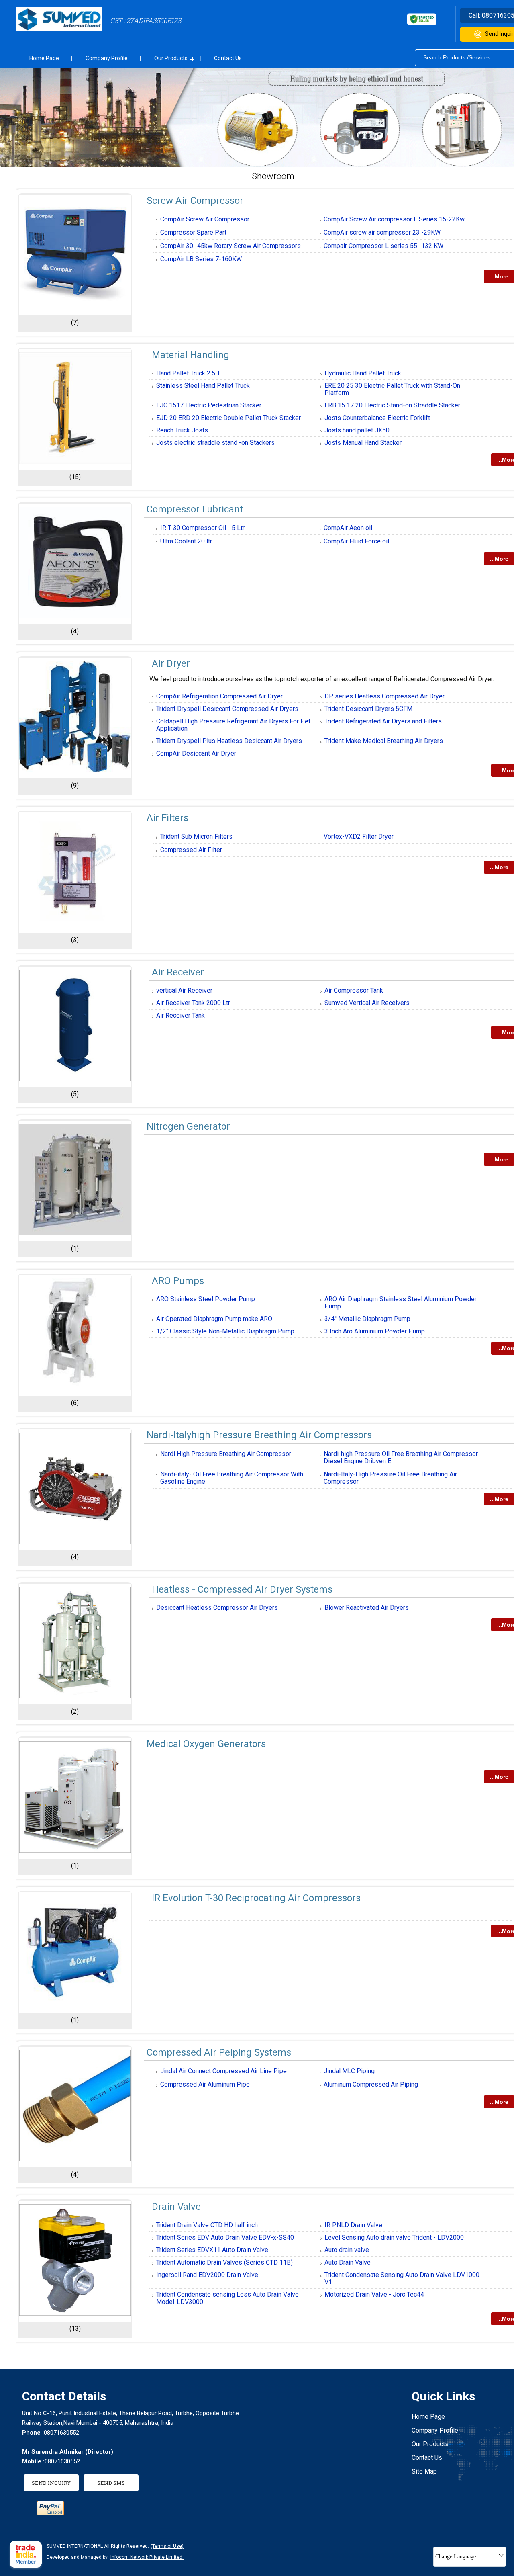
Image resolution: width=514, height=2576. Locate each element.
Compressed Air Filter (191, 850)
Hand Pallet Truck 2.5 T (188, 373)
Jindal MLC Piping (349, 2071)
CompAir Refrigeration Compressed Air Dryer (219, 696)
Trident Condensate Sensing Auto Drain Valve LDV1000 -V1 (404, 2278)
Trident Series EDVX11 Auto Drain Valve (212, 2250)
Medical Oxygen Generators (206, 1744)
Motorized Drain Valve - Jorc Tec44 (374, 2294)
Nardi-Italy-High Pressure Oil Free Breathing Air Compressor (390, 1478)
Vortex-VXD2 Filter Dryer (359, 836)
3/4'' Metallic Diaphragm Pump (367, 1319)
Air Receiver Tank (181, 1015)
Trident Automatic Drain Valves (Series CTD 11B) (224, 2262)
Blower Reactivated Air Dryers (367, 1608)
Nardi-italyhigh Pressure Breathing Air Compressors (259, 1435)
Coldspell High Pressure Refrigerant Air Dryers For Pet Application (233, 725)
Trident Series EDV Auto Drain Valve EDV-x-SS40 (225, 2237)
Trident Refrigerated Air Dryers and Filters (383, 721)
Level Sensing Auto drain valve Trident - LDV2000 (394, 2237)
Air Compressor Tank (354, 990)
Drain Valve (176, 2207)
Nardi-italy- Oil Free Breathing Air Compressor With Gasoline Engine (232, 1478)
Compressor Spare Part (193, 232)
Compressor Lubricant (195, 509)
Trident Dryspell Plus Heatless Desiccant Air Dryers (229, 741)
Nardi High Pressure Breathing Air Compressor (226, 1454)
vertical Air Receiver (184, 990)
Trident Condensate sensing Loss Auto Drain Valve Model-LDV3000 (227, 2298)
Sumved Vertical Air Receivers (367, 1003)
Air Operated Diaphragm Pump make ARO (214, 1319)
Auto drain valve (347, 2250)
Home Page (44, 58)
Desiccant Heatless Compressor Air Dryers (217, 1608)
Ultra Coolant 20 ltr (186, 541)
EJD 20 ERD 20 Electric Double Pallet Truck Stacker (228, 418)
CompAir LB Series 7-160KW (201, 259)
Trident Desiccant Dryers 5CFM (368, 709)
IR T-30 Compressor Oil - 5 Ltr (202, 528)
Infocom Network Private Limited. (147, 2557)
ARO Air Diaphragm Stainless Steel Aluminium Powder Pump (401, 1303)
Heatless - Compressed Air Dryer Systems (242, 1589)
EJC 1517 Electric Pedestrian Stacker (209, 405)
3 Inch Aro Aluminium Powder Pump (375, 1331)
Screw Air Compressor (195, 201)
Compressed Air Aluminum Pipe (205, 2084)
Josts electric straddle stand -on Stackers (215, 443)
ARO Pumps (178, 1281)
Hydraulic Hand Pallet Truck (363, 373)
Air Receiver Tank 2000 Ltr (193, 1003)
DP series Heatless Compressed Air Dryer (384, 696)
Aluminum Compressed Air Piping (371, 2084)
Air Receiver (178, 972)
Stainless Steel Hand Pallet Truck (203, 386)
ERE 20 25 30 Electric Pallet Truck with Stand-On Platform (392, 389)
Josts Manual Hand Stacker (363, 443)
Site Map (424, 2471)
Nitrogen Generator (188, 1126)
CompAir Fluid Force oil (356, 541)
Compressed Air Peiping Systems (219, 2052)
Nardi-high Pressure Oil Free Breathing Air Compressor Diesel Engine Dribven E (401, 1457)
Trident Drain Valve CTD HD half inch (207, 2225)
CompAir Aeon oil (348, 528)
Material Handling (191, 355)
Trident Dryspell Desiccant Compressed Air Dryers (227, 709)
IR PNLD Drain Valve (353, 2225)
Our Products (171, 58)
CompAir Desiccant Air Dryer (196, 753)
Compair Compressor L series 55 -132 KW (383, 246)
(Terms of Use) (167, 2546)
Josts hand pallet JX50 (357, 430)
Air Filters (167, 818)
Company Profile (107, 58)
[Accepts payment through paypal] (50, 2513)
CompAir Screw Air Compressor (205, 219)
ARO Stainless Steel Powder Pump (206, 1299)
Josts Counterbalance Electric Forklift (377, 418)
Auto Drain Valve (348, 2262)
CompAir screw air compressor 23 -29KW (382, 232)
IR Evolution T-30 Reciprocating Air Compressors (256, 1898)
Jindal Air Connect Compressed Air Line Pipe (223, 2071)
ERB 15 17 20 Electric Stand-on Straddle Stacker (392, 405)
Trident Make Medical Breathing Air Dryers (384, 741)
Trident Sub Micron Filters (196, 836)
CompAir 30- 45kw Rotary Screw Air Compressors (230, 246)
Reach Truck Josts (182, 430)
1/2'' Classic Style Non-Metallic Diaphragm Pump (225, 1331)
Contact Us (228, 58)
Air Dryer (171, 663)
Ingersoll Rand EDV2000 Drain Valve (207, 2275)
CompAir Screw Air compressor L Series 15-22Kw (394, 219)
